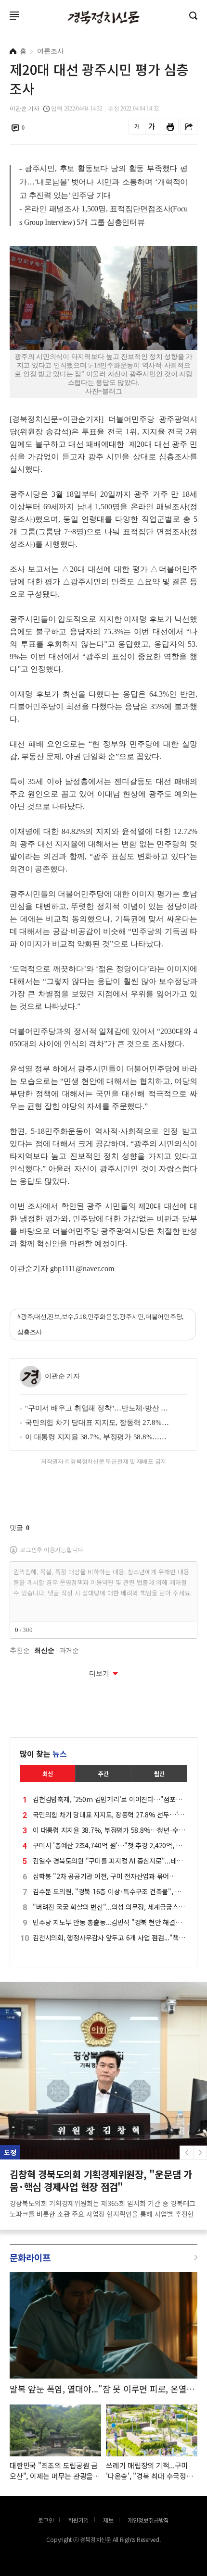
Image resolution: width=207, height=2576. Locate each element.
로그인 (2, 27)
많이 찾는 (43, 1754)
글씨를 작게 (137, 127)
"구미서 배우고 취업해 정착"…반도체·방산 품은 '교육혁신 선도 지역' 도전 (98, 1408)
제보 (108, 2520)
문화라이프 (30, 2257)
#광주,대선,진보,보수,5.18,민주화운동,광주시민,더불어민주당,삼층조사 (100, 1324)
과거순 (69, 1651)
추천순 (19, 1651)
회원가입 (78, 2520)
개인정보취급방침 (148, 2520)
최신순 (44, 1651)
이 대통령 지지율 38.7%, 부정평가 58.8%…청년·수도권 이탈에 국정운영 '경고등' (98, 1437)
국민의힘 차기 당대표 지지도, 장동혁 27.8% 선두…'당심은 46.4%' (98, 1423)
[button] (200, 2153)
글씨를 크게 (152, 127)
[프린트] (170, 127)
